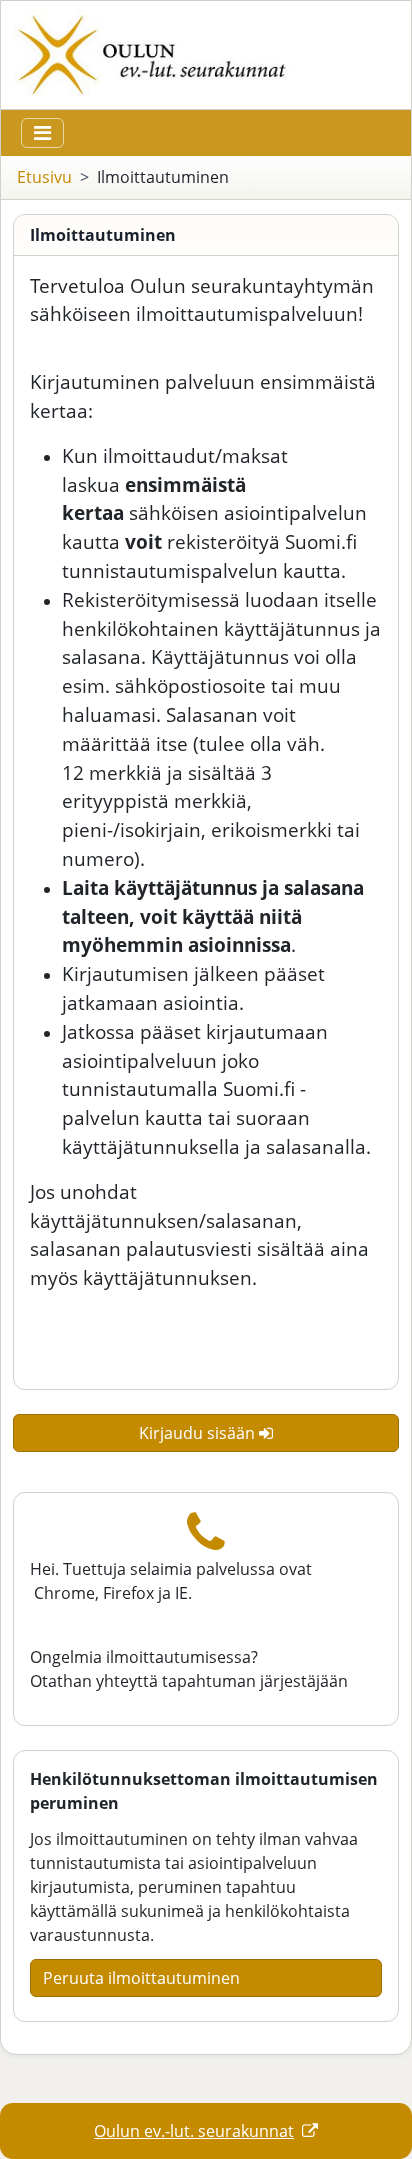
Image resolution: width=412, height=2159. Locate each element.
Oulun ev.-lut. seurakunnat (194, 2131)
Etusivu (44, 177)
